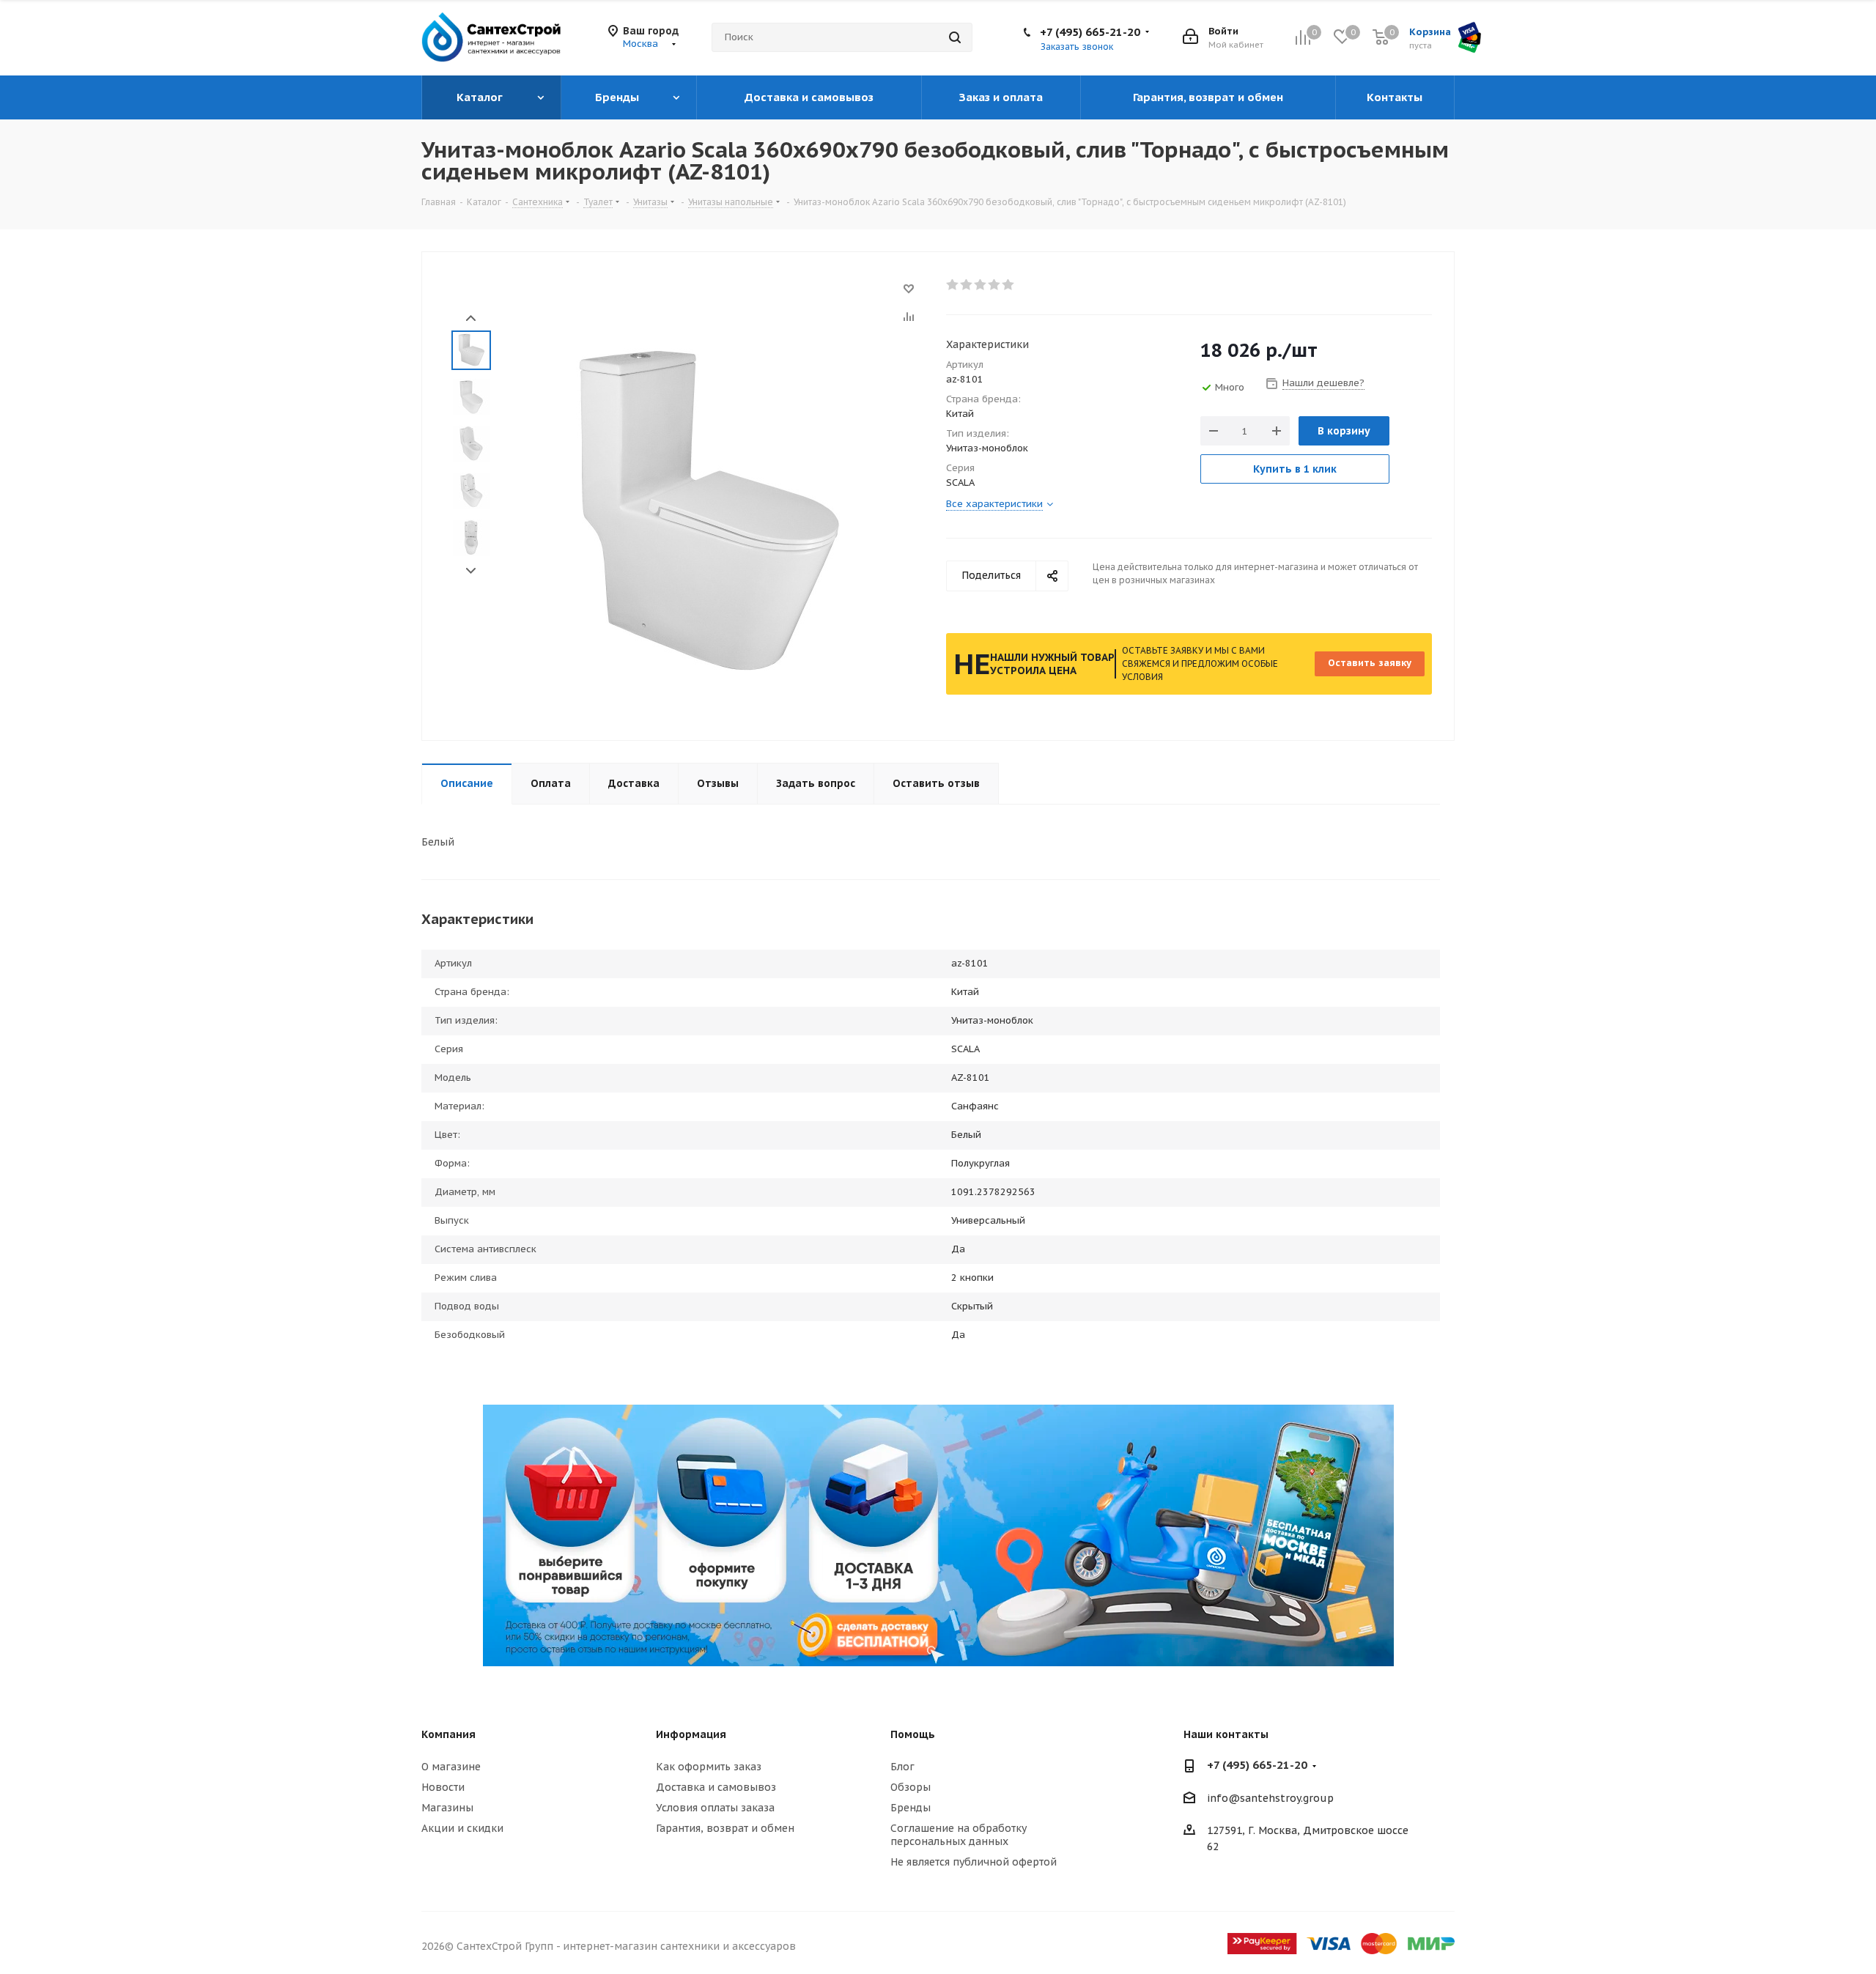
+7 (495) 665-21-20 (1090, 32)
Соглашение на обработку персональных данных (959, 1835)
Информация (691, 1734)
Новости (443, 1787)
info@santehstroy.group (1270, 1798)
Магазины (447, 1808)
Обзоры (911, 1787)
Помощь (913, 1734)
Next (471, 571)
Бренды (911, 1808)
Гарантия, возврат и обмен (725, 1828)
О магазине (451, 1767)
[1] (953, 285)
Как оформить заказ (709, 1767)
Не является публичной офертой (974, 1862)
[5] (1009, 285)
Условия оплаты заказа (715, 1808)
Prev (471, 318)
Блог (902, 1767)
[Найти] (955, 37)
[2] (967, 285)
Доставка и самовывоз (716, 1787)
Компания (448, 1734)
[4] (995, 285)
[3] (981, 285)
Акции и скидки (462, 1828)
